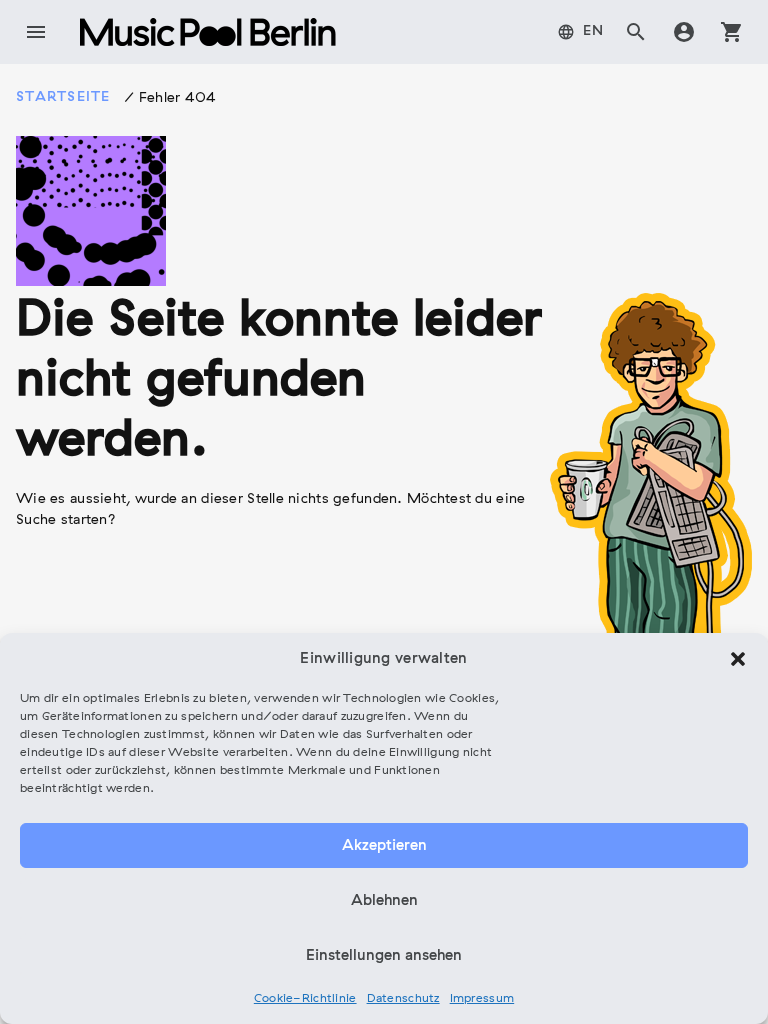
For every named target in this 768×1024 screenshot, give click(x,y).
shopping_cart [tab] (732, 32)
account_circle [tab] (684, 32)
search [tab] (636, 32)
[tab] (581, 32)
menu (36, 32)
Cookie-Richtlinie (305, 999)
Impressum (482, 999)
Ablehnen (384, 901)
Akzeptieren (384, 846)
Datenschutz (403, 999)
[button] (738, 659)
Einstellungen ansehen (384, 956)
